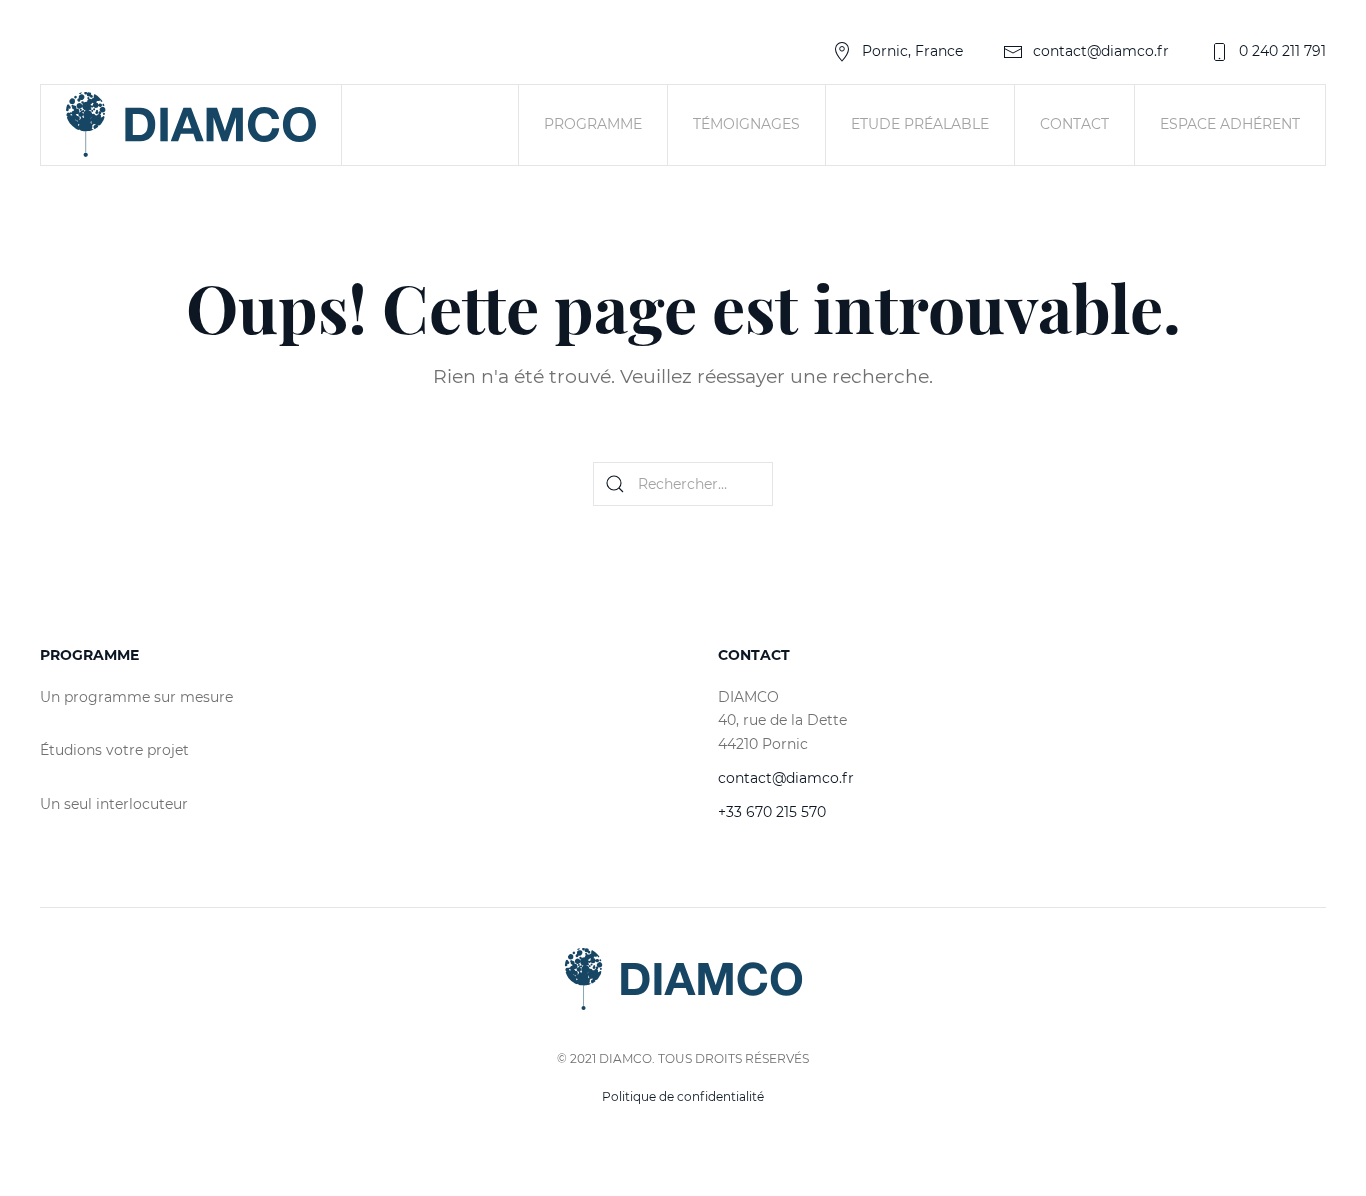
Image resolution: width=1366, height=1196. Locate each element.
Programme (593, 124)
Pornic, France (912, 51)
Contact (1074, 124)
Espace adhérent (1230, 124)
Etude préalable (920, 124)
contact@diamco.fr (1101, 51)
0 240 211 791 (1282, 51)
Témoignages (746, 124)
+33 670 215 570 (772, 812)
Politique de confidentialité (683, 1096)
